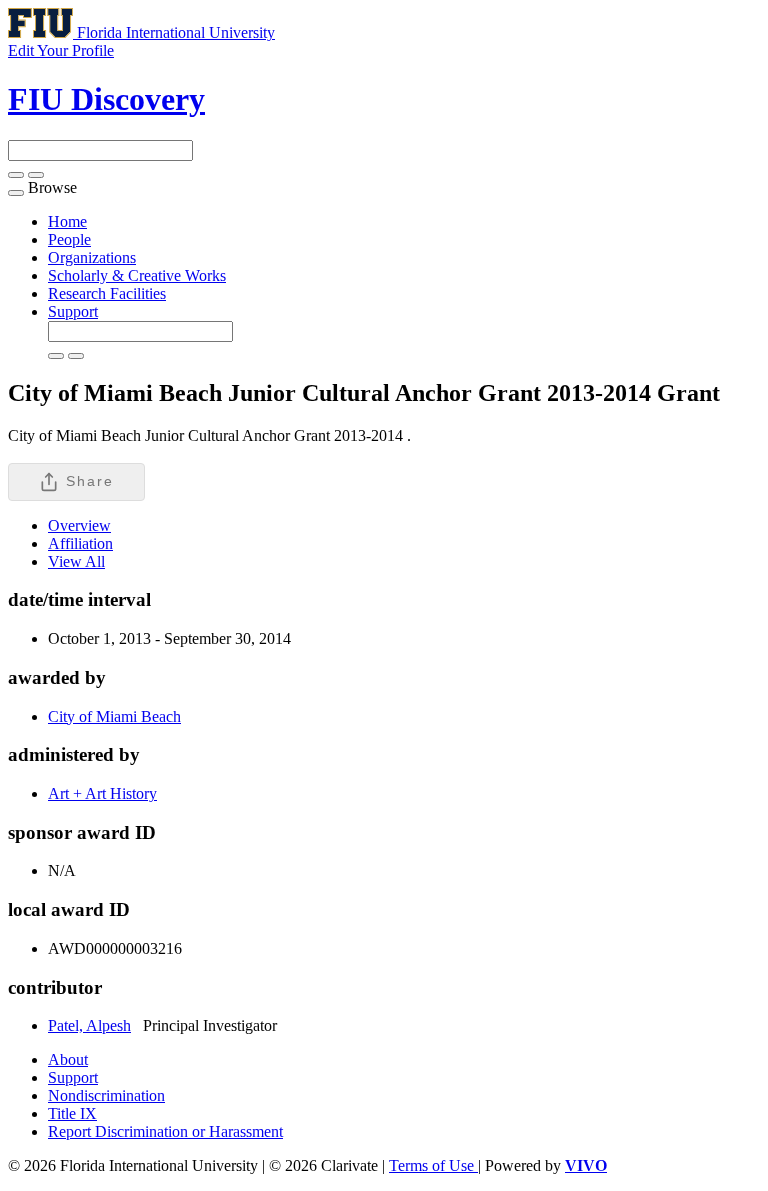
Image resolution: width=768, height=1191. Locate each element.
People (69, 239)
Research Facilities (107, 293)
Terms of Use (433, 1165)
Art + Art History (102, 793)
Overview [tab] (79, 525)
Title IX (72, 1113)
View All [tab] (76, 561)
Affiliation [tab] (80, 543)
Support (73, 311)
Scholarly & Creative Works (137, 275)
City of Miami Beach (114, 716)
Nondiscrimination (106, 1095)
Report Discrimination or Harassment (165, 1131)
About (68, 1059)
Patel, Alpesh (89, 1025)
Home (67, 221)
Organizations (92, 257)
